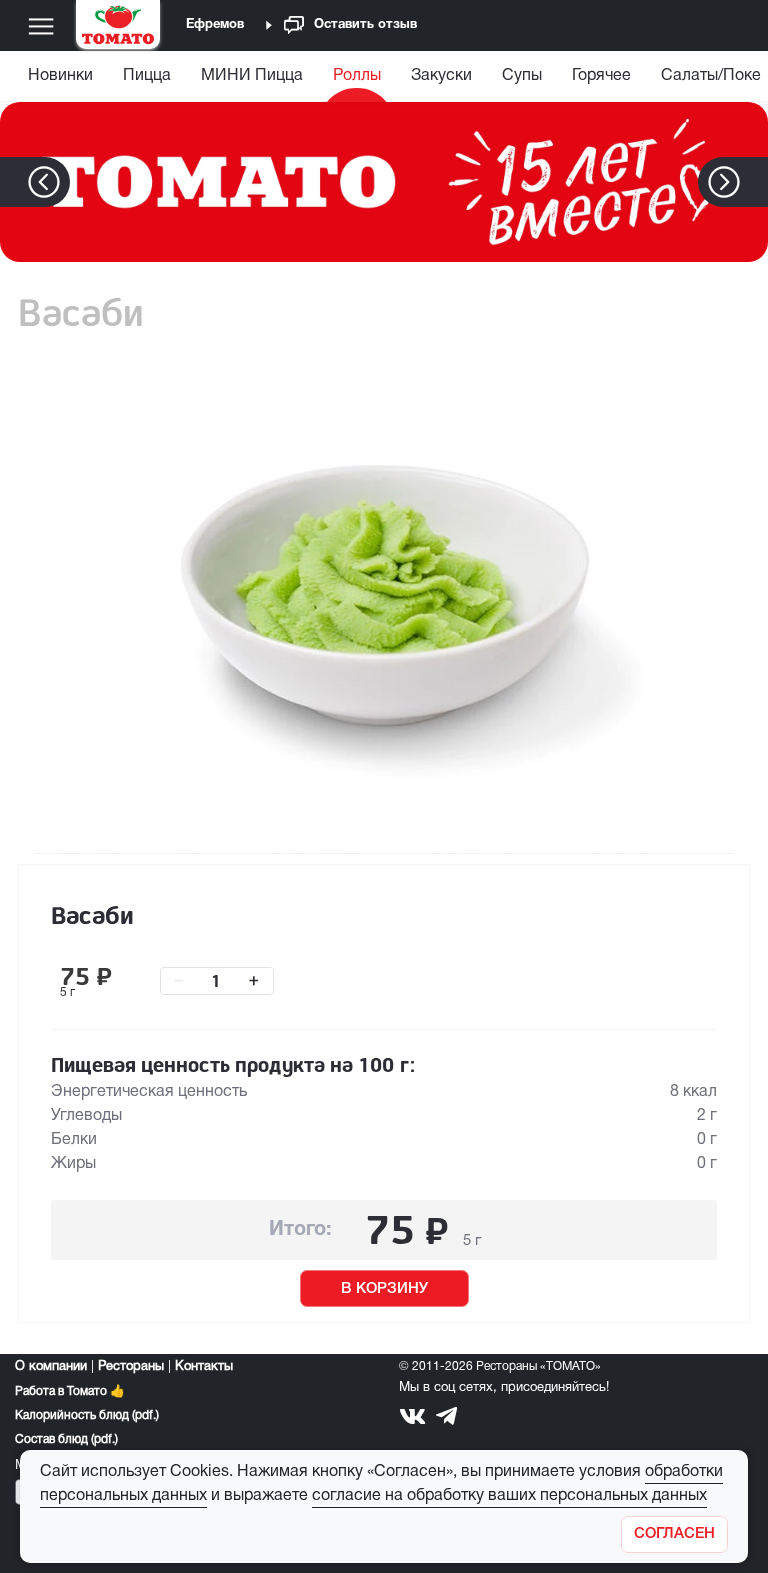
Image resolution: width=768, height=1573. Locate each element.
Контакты (204, 1367)
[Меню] (41, 26)
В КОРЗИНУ (384, 1289)
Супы (522, 76)
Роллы (357, 76)
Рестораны (131, 1367)
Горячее (601, 76)
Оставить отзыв (365, 25)
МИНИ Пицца (252, 76)
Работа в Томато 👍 (70, 1391)
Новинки (60, 76)
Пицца (147, 76)
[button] (754, 182)
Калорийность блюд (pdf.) (87, 1415)
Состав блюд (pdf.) (66, 1439)
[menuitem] (63, 80)
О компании (51, 1367)
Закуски (441, 76)
